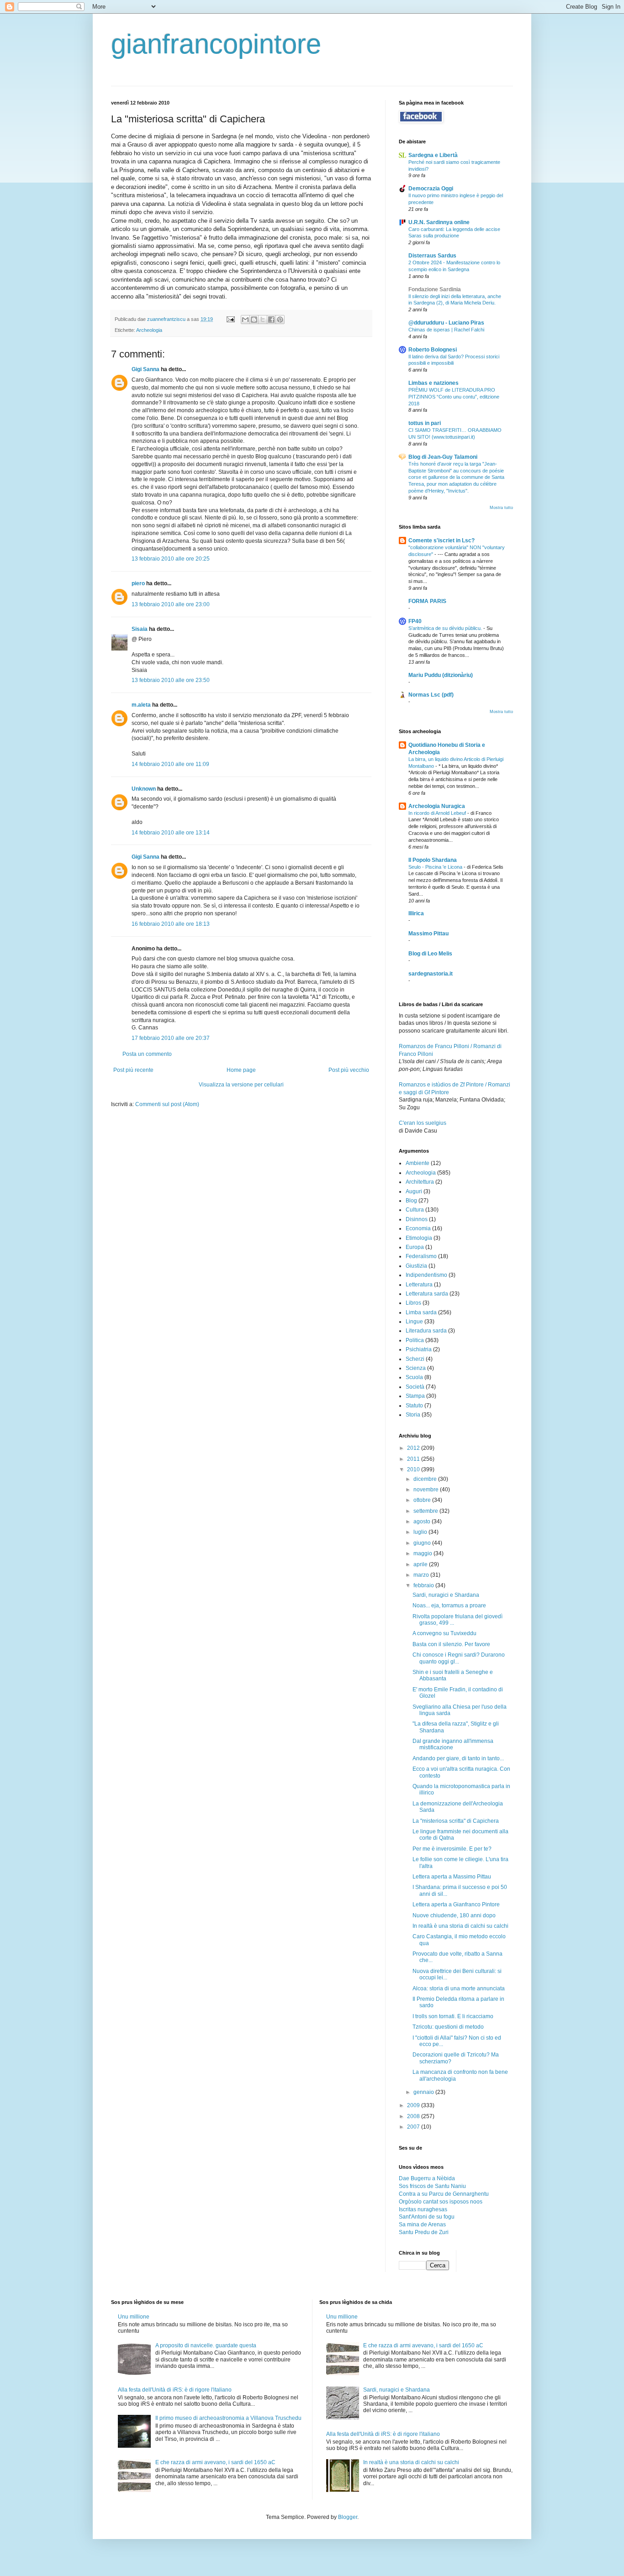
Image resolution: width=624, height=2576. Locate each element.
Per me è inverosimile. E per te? (452, 1849)
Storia (413, 1415)
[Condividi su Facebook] (271, 320)
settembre (426, 1511)
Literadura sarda (426, 1331)
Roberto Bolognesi (433, 350)
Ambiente (418, 1163)
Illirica (416, 913)
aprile (421, 1564)
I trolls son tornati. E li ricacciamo (453, 2016)
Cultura (415, 1210)
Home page (241, 1070)
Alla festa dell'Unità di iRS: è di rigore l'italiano (175, 2390)
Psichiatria (419, 1349)
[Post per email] (230, 319)
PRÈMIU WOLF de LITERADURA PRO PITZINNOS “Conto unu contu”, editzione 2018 (454, 397)
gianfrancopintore (216, 44)
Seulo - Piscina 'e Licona (436, 867)
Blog (411, 1201)
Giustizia (416, 1266)
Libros (413, 1303)
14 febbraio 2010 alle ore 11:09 (170, 764)
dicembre (426, 1479)
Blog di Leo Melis (430, 954)
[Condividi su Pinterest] (280, 320)
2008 (414, 2116)
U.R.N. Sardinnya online (439, 222)
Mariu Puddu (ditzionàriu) (441, 675)
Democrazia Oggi (431, 189)
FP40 (415, 621)
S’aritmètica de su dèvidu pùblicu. (446, 628)
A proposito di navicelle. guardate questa (206, 2345)
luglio (421, 1532)
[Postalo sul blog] (254, 320)
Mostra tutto (501, 508)
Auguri (414, 1191)
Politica (415, 1340)
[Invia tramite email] (245, 320)
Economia (418, 1228)
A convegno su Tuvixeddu (444, 1633)
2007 (414, 2127)
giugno (423, 1543)
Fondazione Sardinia (435, 289)
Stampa (415, 1396)
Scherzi (415, 1359)
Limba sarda (421, 1312)
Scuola (414, 1377)
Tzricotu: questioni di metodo (448, 2027)
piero (138, 583)
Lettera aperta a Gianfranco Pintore (456, 1904)
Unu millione (134, 2317)
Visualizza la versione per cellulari (241, 1085)
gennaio (424, 2092)
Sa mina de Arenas (422, 2224)
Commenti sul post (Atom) (167, 1104)
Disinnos (417, 1219)
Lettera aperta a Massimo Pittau (452, 1877)
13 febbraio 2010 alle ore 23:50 (171, 680)
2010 (414, 1469)
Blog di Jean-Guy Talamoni (443, 457)
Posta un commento (147, 1054)
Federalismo (421, 1256)
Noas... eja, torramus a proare (449, 1605)
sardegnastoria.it (431, 974)
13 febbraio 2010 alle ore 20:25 (171, 559)
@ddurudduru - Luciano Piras (446, 323)
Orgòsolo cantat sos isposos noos (441, 2202)
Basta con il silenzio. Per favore (451, 1644)
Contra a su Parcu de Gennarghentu (444, 2194)
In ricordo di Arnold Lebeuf (438, 813)
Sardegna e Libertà (433, 155)
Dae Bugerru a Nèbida (427, 2178)
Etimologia (419, 1238)
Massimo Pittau (428, 934)
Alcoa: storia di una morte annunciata (459, 1988)
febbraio (424, 1585)
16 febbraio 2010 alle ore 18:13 (171, 924)
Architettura (420, 1182)
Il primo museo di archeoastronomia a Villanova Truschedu (228, 2418)
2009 (414, 2105)
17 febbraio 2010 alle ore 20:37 (171, 1038)
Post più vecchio (349, 1070)
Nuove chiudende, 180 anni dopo (454, 1915)
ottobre (423, 1500)
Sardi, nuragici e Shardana (446, 1595)
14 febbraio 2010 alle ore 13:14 (171, 833)
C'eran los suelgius (423, 1123)
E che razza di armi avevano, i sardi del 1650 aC (215, 2462)
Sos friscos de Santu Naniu (432, 2186)
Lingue (414, 1322)
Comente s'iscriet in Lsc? (442, 540)
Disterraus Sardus (432, 256)
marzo (422, 1575)
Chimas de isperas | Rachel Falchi (446, 330)
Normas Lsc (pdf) (431, 695)
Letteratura (419, 1285)
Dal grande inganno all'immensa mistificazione (453, 1744)
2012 (414, 1448)
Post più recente (133, 1070)
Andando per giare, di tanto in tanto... (458, 1758)
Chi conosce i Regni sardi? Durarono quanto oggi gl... (459, 1658)
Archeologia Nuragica (437, 806)
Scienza (416, 1368)
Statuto (414, 1406)
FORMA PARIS (427, 601)
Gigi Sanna (145, 369)
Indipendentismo (426, 1275)
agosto (423, 1521)
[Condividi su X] (263, 320)
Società (415, 1387)
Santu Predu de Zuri (424, 2232)
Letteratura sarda (427, 1294)
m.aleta (141, 705)
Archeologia (149, 330)
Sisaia (140, 629)
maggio (423, 1553)
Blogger (348, 2517)
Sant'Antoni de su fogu (427, 2217)
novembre (427, 1490)
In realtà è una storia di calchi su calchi (460, 1926)
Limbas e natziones (434, 383)
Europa (415, 1247)
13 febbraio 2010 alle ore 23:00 (171, 604)
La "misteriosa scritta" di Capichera (456, 1821)
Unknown (144, 789)
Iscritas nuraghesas (423, 2209)
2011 (414, 1459)
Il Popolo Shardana (433, 860)
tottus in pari (425, 423)
